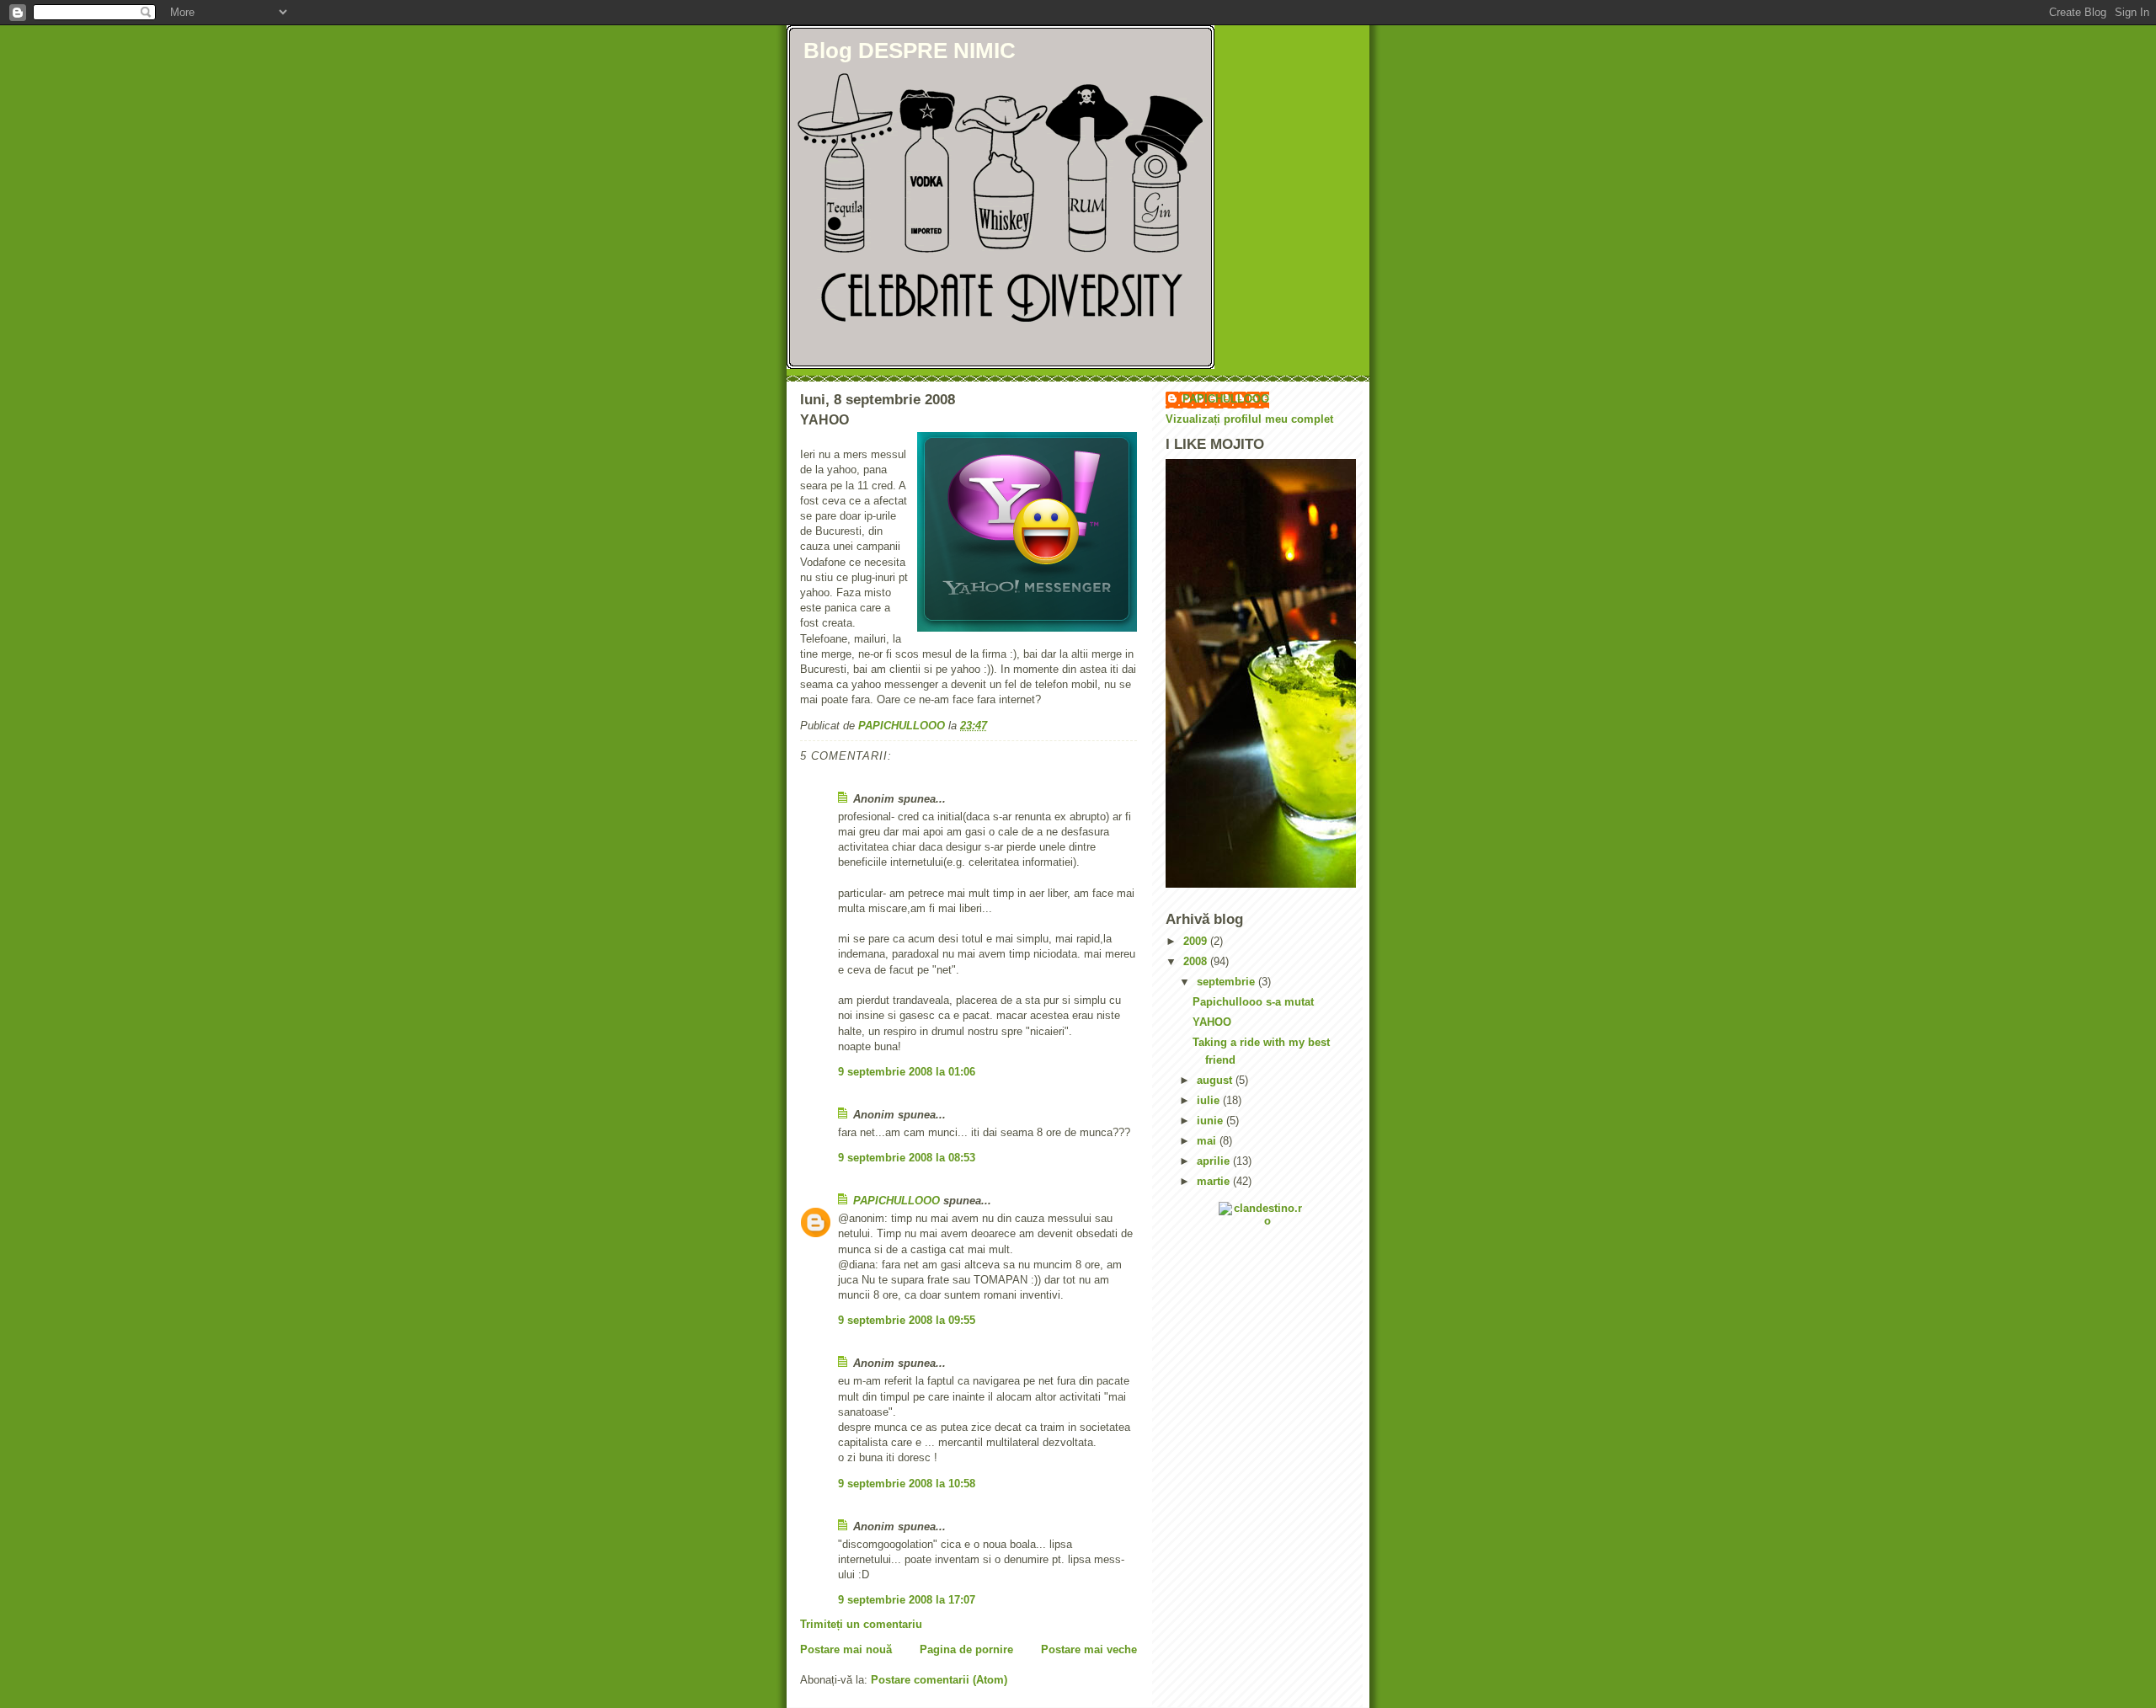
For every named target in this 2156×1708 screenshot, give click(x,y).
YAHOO (1212, 1022)
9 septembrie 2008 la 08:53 (907, 1158)
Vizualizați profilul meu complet (1249, 419)
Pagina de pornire (966, 1649)
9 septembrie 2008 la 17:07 (907, 1600)
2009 (1197, 941)
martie (1215, 1181)
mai (1208, 1141)
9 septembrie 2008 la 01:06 (907, 1072)
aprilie (1215, 1161)
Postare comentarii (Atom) (939, 1680)
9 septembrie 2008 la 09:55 (907, 1320)
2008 (1197, 961)
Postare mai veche (1089, 1649)
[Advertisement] (1241, 1360)
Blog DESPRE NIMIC (910, 51)
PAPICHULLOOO (897, 1201)
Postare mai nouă (846, 1649)
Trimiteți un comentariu (861, 1624)
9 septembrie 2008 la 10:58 (907, 1484)
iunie (1211, 1121)
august (1216, 1080)
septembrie (1227, 982)
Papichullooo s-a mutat (1253, 1002)
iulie (1210, 1100)
